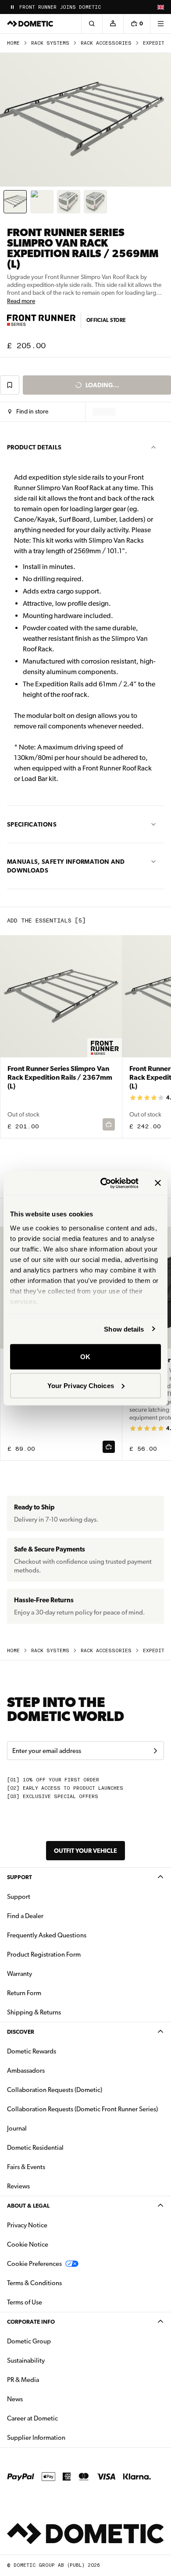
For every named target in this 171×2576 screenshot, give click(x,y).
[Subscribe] (155, 1751)
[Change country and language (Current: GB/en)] (160, 7)
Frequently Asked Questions (47, 1935)
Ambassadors (26, 2071)
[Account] (113, 24)
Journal (17, 2128)
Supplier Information (36, 2438)
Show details (124, 1329)
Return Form (24, 1993)
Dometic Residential (63, 2147)
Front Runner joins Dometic (60, 7)
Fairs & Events (26, 2167)
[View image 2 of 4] (42, 202)
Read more (21, 301)
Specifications (32, 824)
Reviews (18, 2186)
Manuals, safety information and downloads (66, 866)
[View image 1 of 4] (15, 202)
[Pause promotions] (12, 7)
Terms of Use (25, 2302)
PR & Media (51, 2380)
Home (13, 43)
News (43, 2399)
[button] (28, 412)
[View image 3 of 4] (69, 202)
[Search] (92, 24)
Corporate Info (31, 2322)
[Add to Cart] (109, 1447)
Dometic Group (57, 2341)
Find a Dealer (25, 1916)
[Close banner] (158, 1183)
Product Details (34, 447)
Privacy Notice (27, 2225)
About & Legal (28, 2206)
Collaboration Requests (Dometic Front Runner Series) (82, 2109)
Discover (21, 2032)
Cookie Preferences (34, 2264)
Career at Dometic (60, 2418)
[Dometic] (30, 24)
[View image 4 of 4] (95, 202)
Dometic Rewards (32, 2051)
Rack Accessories (106, 43)
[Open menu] (160, 24)
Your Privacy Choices (81, 1385)
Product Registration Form (44, 1954)
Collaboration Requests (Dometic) (55, 2090)
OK (85, 1357)
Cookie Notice (28, 2244)
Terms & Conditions (34, 2283)
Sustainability (26, 2360)
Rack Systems (50, 43)
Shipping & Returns (34, 2012)
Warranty (20, 1974)
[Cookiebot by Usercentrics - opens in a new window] (104, 1183)
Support (20, 1877)
